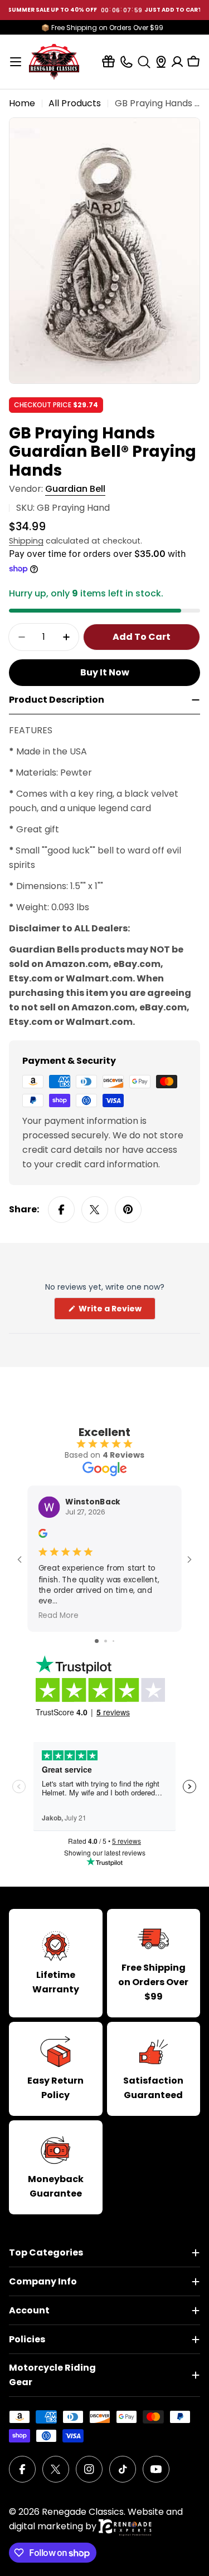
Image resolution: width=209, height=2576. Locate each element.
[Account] (177, 62)
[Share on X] (95, 1210)
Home (22, 103)
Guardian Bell (75, 489)
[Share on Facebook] (61, 1210)
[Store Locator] (161, 62)
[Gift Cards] (108, 61)
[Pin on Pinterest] (128, 1210)
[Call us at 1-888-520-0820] (126, 61)
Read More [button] (59, 1615)
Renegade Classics (83, 2512)
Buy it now (105, 672)
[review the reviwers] (43, 1535)
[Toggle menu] (16, 62)
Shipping (26, 541)
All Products (75, 103)
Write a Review (116, 1311)
